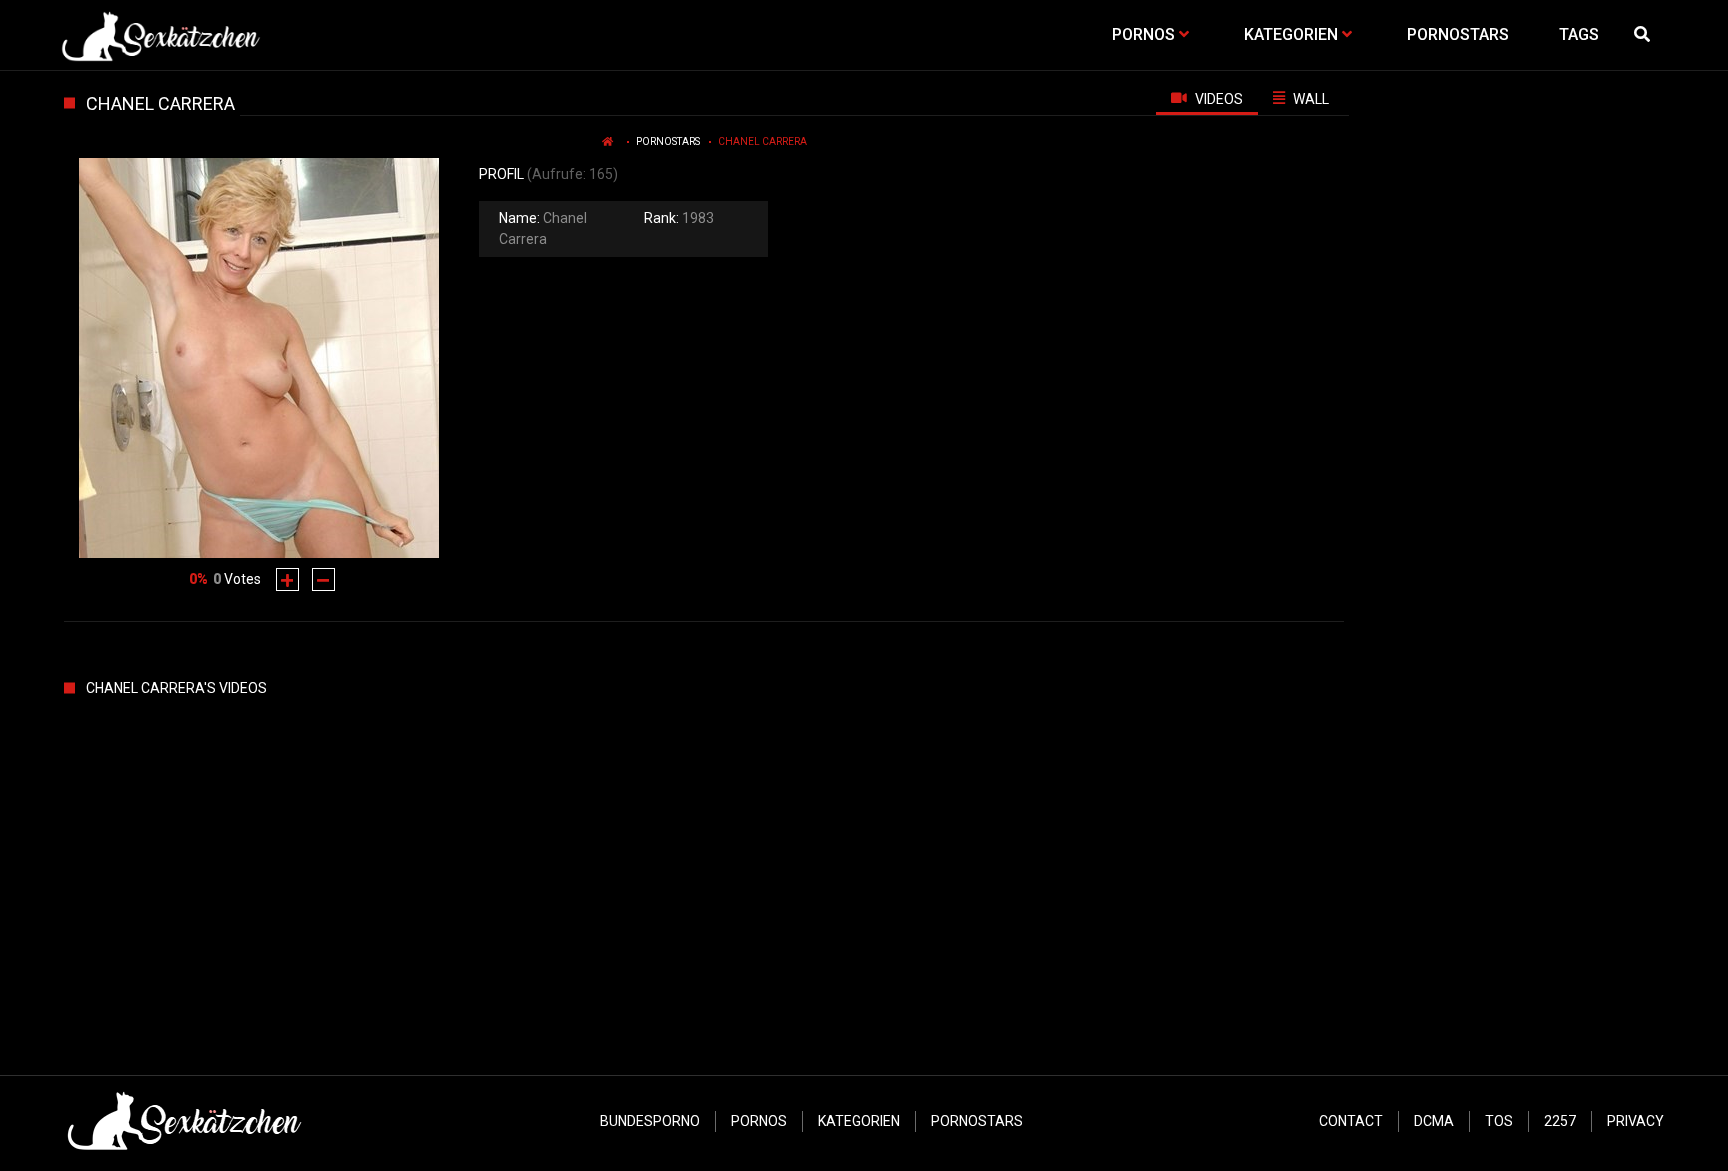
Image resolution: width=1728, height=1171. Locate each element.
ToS (1499, 1121)
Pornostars (668, 141)
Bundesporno (650, 1121)
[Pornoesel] (160, 35)
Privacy (1635, 1121)
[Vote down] (323, 579)
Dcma (1434, 1121)
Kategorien (859, 1121)
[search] (1644, 35)
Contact (1351, 1121)
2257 (1560, 1121)
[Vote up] (287, 579)
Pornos (759, 1121)
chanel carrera (762, 141)
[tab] (1207, 98)
